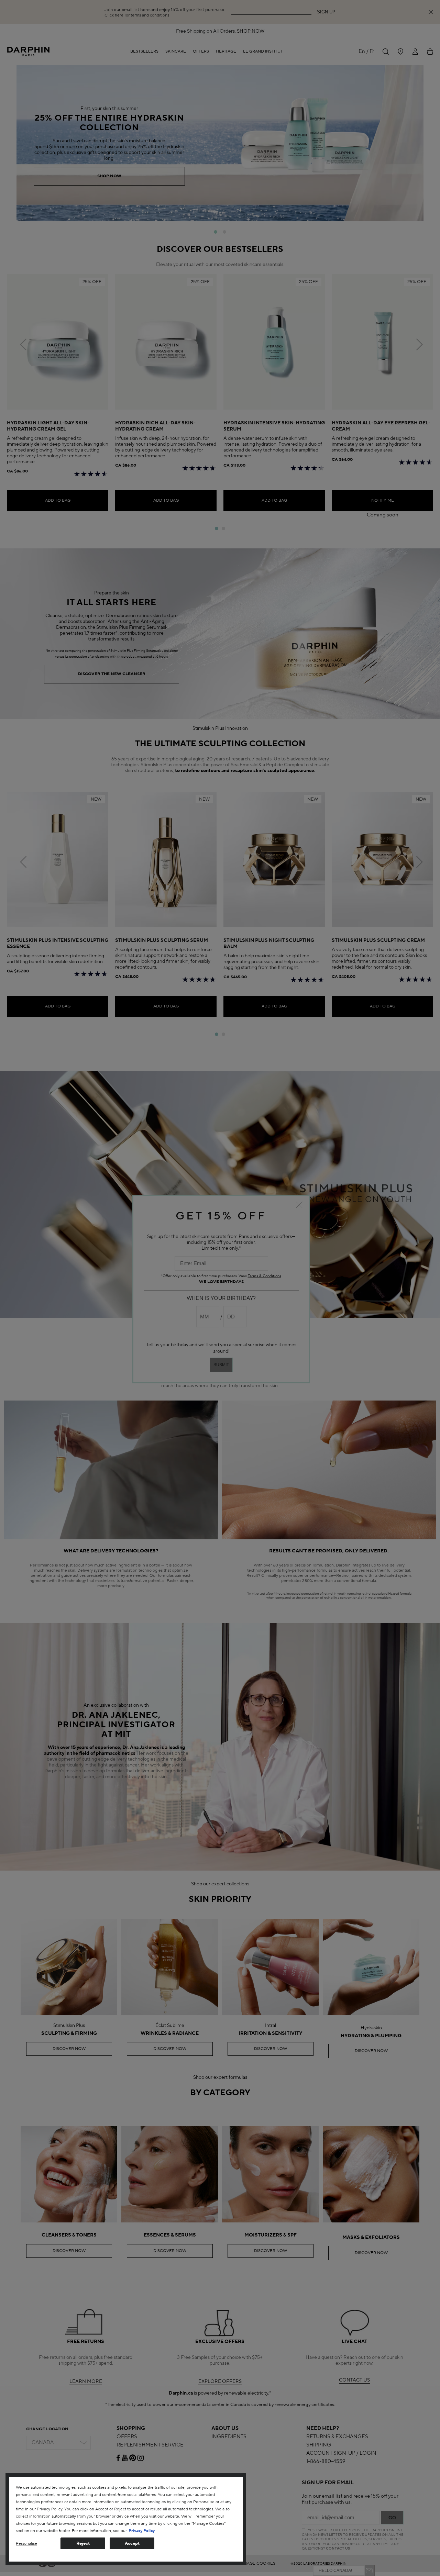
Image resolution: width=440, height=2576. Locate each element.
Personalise (26, 2544)
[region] (126, 2519)
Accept (132, 2543)
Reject (83, 2543)
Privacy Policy (142, 2531)
